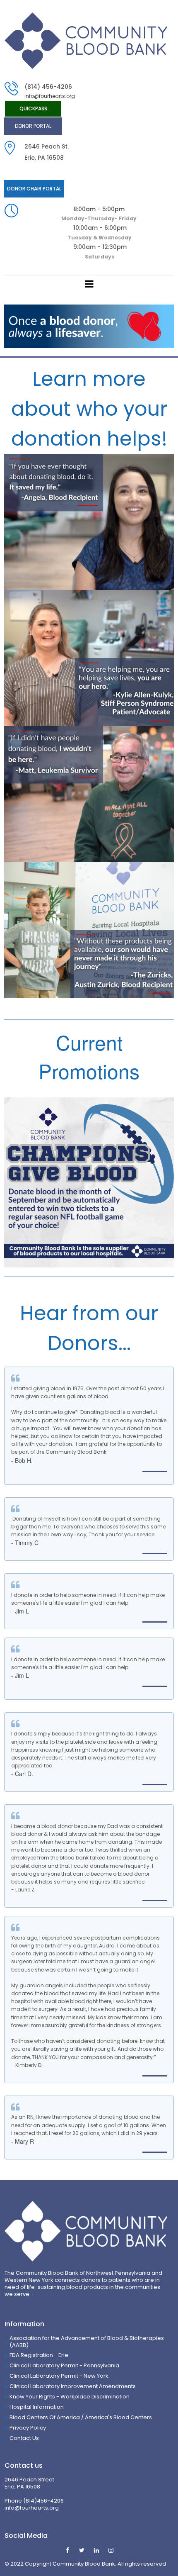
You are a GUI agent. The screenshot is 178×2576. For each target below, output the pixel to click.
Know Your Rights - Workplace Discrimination (70, 2397)
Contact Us (24, 2438)
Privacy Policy (28, 2428)
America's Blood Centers (118, 2417)
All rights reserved (142, 2564)
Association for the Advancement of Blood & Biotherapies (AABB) (87, 2342)
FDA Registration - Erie (39, 2355)
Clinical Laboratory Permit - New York (59, 2376)
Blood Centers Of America (45, 2417)
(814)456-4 (38, 2501)
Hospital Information (37, 2407)
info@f (13, 2508)
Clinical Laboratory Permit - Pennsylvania (64, 2365)
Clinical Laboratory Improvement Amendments (73, 2386)
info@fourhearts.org (50, 96)
